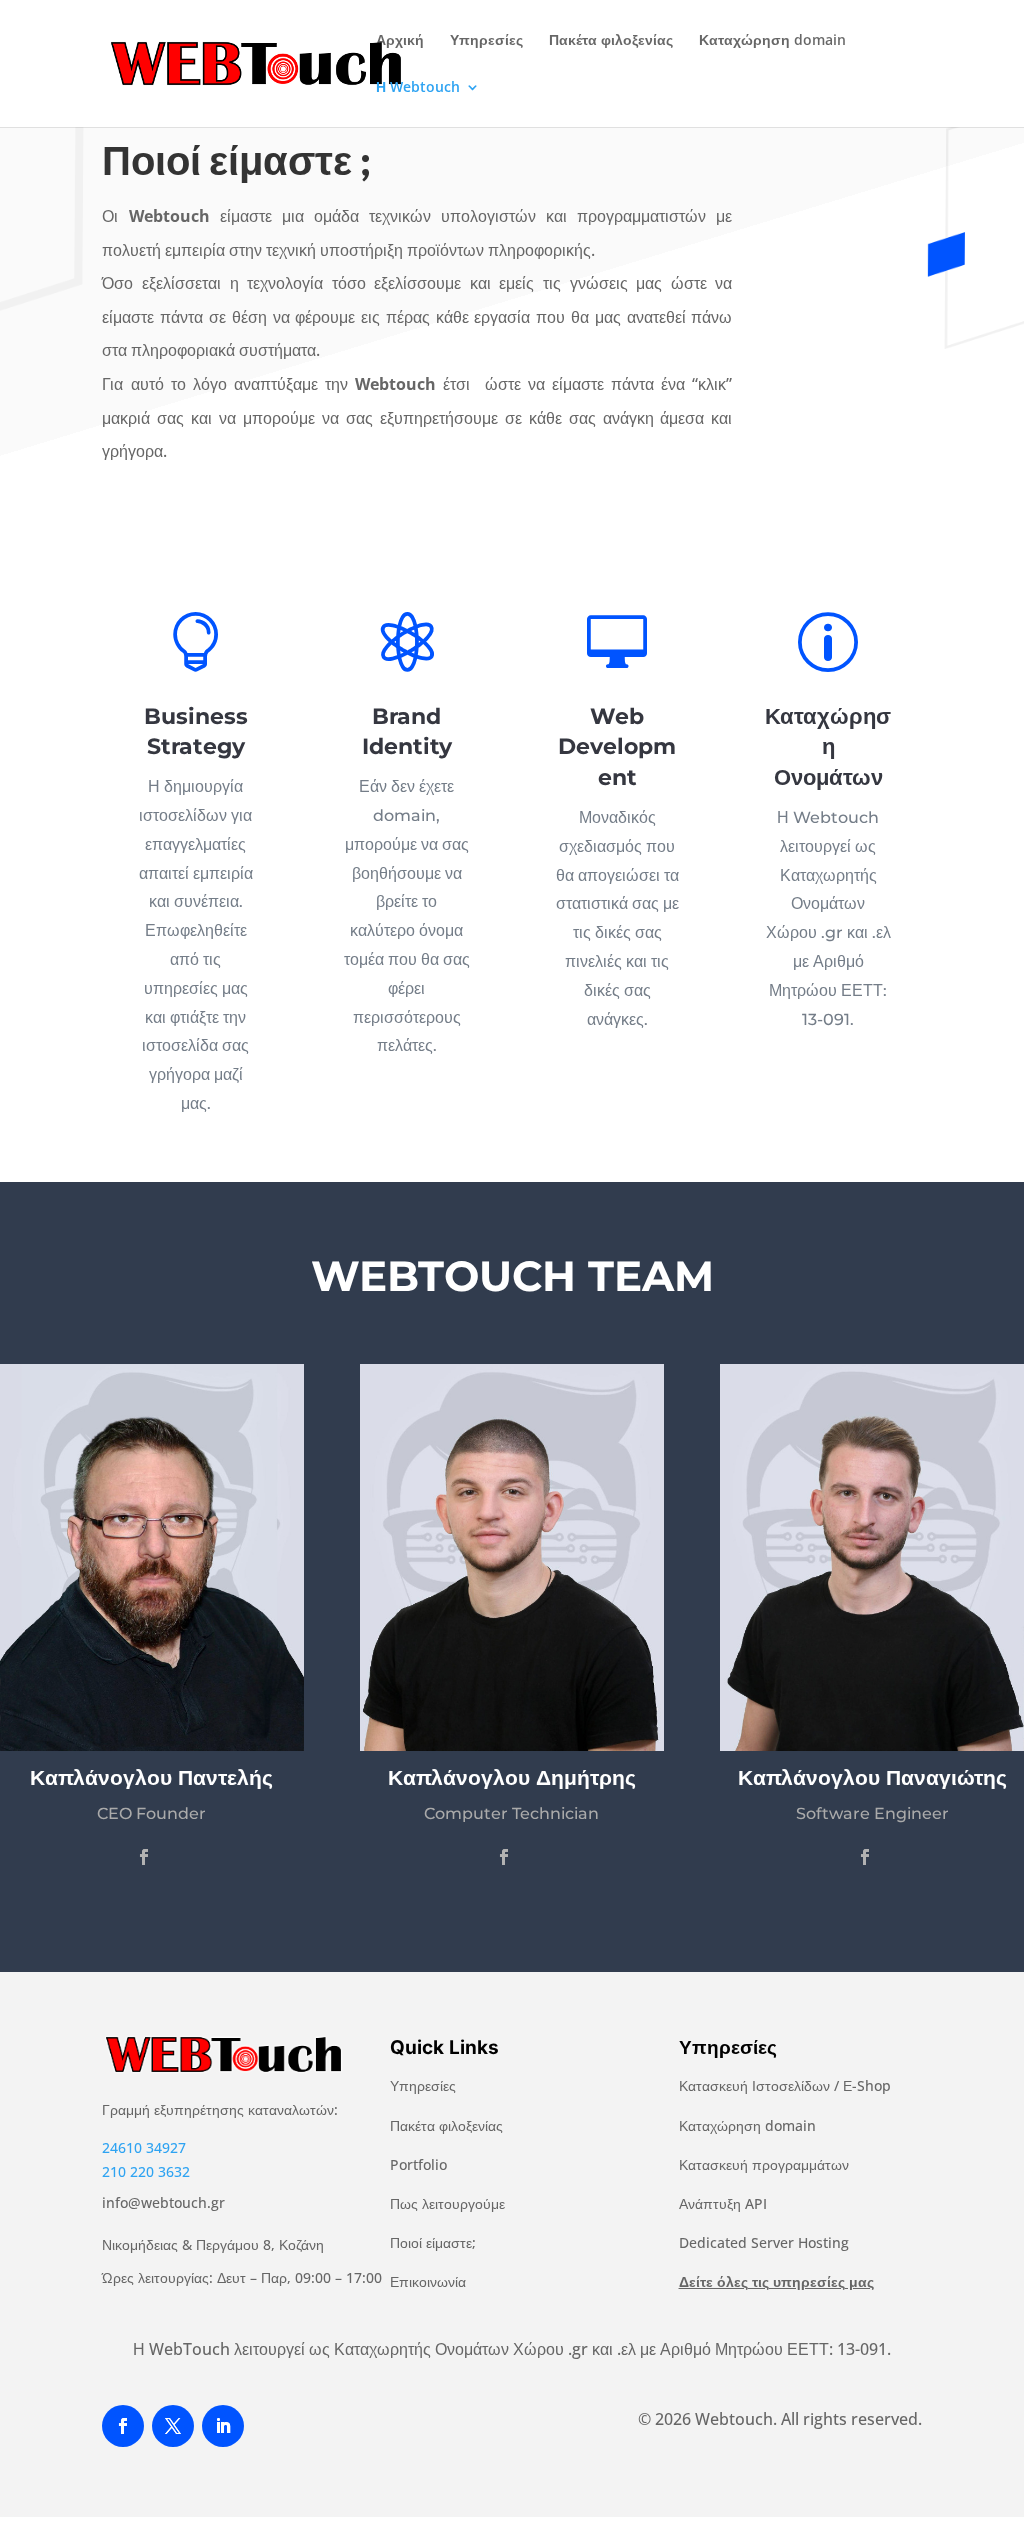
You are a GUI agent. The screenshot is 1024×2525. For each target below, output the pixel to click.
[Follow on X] (173, 2426)
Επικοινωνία (428, 2281)
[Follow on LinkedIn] (223, 2426)
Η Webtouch (418, 88)
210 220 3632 (146, 2171)
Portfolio (418, 2164)
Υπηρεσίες (486, 41)
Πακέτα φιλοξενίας (611, 41)
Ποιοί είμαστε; (433, 2242)
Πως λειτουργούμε (447, 2203)
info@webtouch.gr (163, 2202)
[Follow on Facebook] (123, 2426)
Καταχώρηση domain (772, 41)
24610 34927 (144, 2147)
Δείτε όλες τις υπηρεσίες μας (776, 2281)
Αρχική (400, 41)
